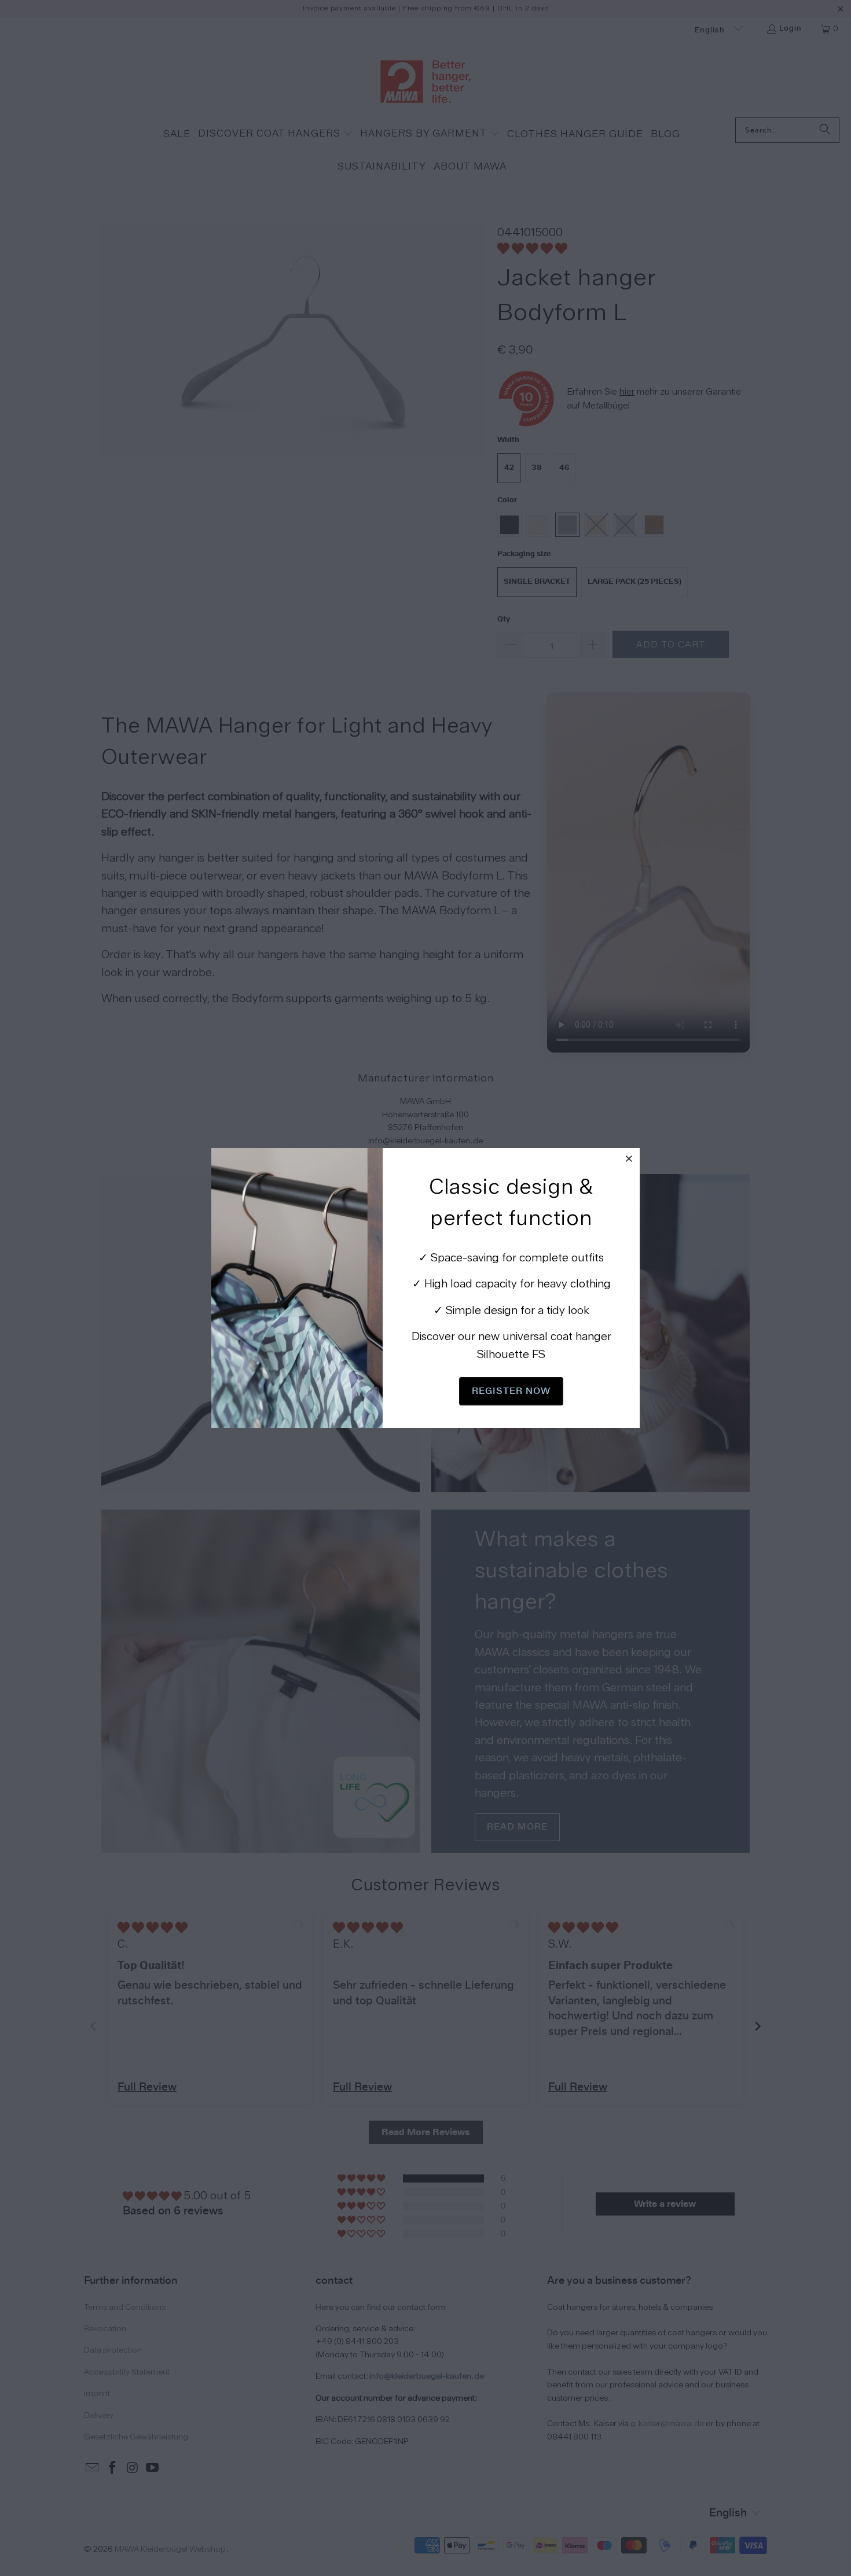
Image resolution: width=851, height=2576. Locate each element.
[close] (629, 1158)
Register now (511, 1391)
